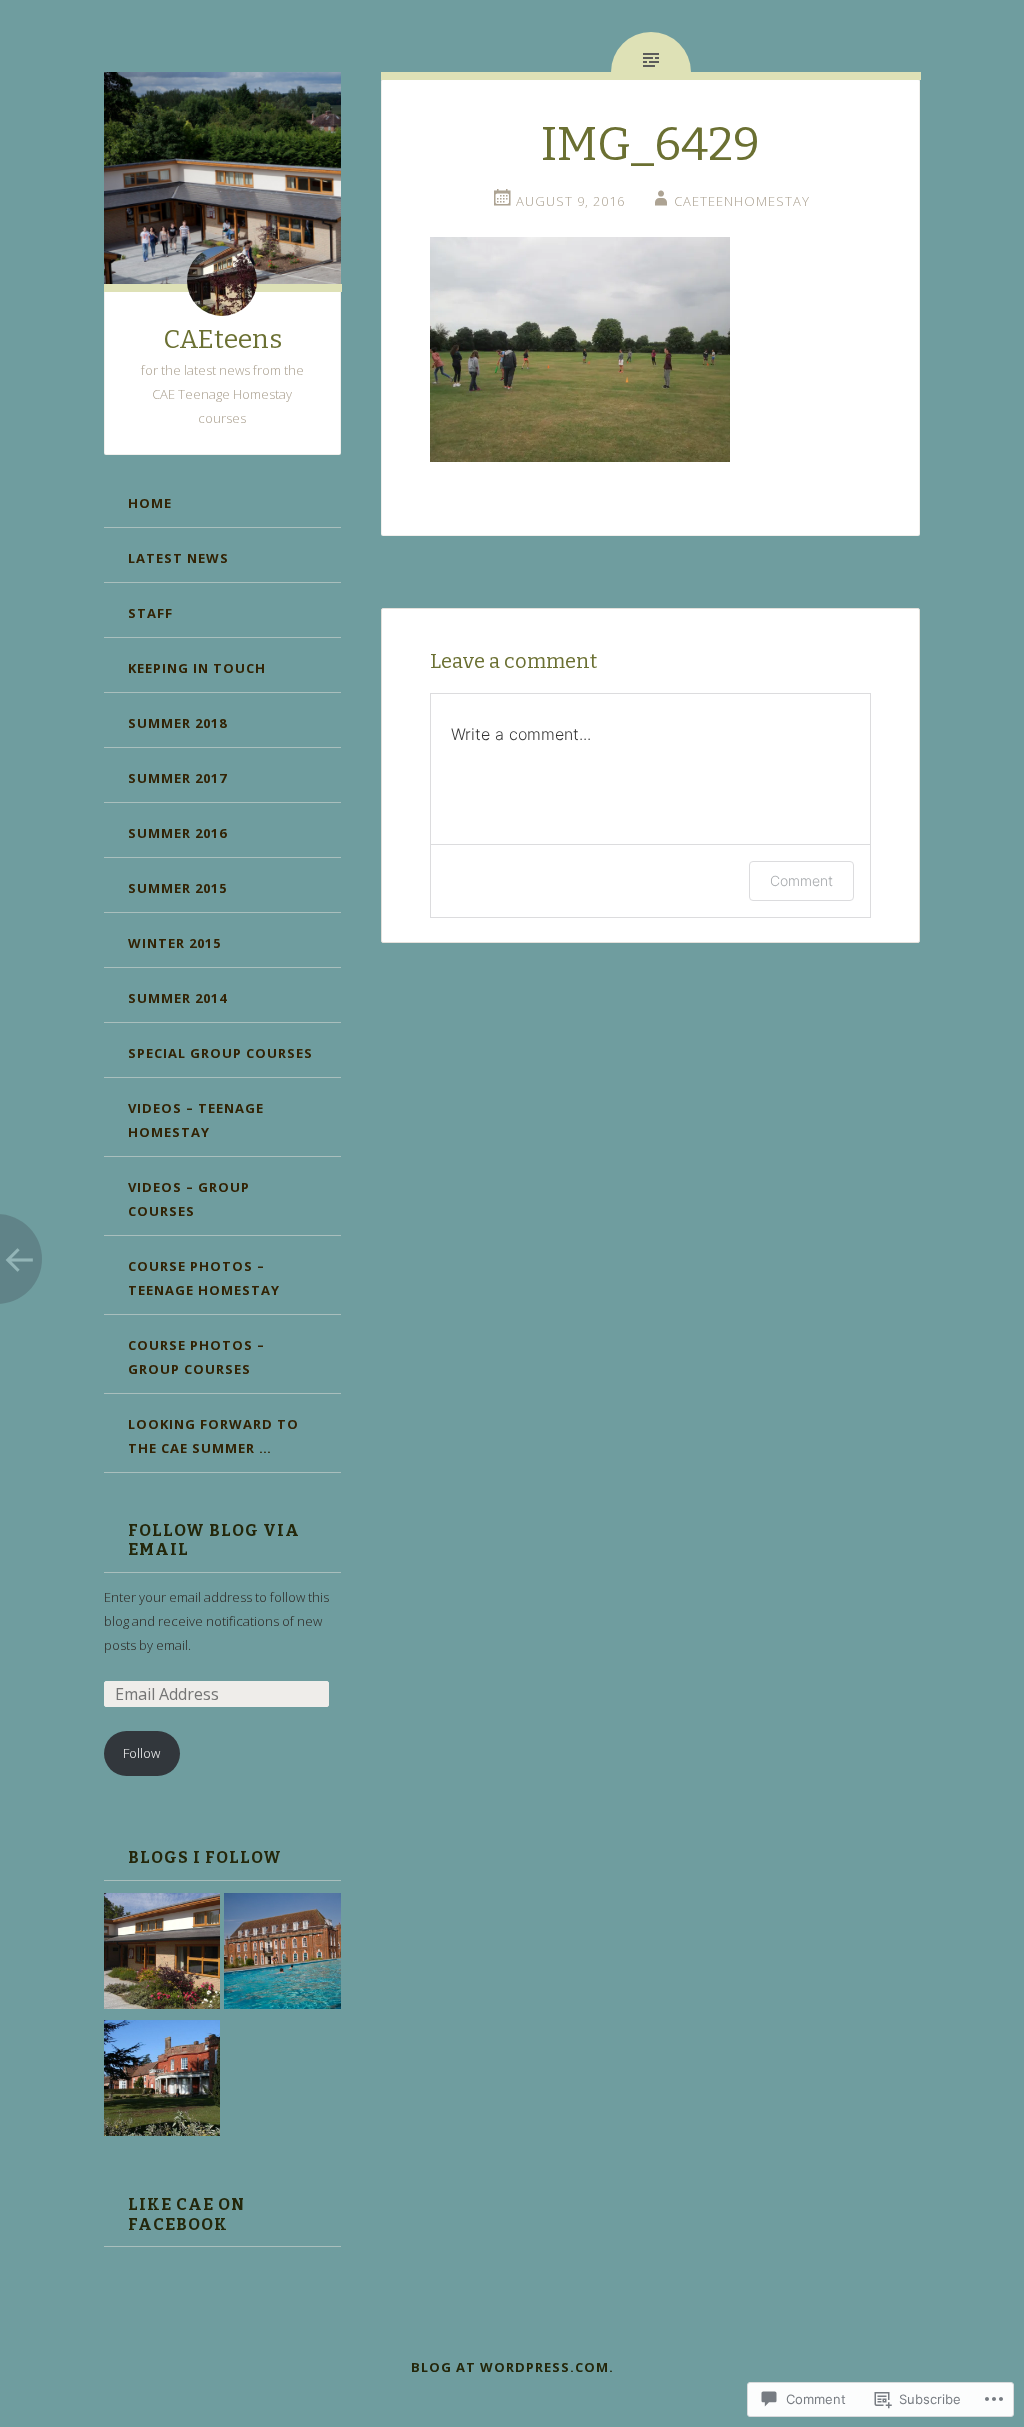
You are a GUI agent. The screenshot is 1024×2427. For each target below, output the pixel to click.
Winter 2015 (174, 943)
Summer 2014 (177, 998)
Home (150, 503)
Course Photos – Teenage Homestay (204, 1278)
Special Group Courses (220, 1053)
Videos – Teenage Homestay (196, 1120)
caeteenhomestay (742, 201)
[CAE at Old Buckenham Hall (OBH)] (162, 2081)
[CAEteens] (162, 1954)
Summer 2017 (177, 778)
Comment (801, 880)
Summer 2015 (177, 888)
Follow (141, 1753)
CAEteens (222, 339)
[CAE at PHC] (282, 1954)
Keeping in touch (197, 668)
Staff (150, 613)
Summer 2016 (177, 833)
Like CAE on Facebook (186, 2214)
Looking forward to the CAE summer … (213, 1436)
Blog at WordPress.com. (512, 2367)
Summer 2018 (177, 723)
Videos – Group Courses (189, 1199)
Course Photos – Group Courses (196, 1357)
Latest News (178, 558)
